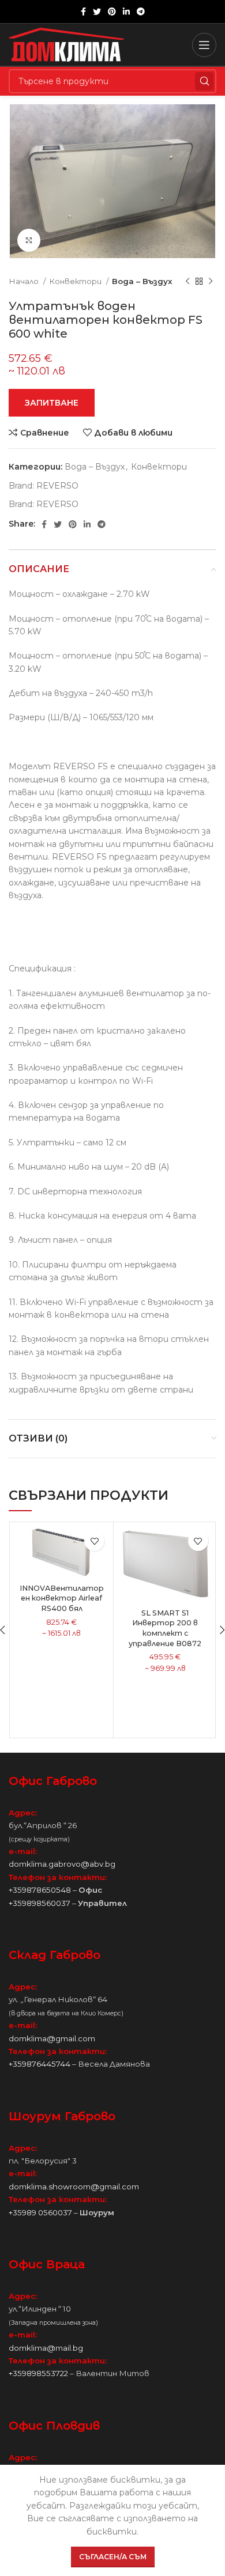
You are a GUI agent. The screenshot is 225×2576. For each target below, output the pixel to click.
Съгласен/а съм (113, 2557)
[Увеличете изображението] (29, 240)
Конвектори (76, 281)
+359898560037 (40, 1903)
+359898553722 (38, 2373)
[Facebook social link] (83, 12)
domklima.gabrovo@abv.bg (62, 1864)
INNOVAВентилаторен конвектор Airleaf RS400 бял (62, 1598)
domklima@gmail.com (52, 2038)
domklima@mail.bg (46, 2348)
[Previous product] (187, 282)
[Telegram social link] (141, 12)
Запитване (52, 403)
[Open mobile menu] (204, 45)
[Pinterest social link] (112, 12)
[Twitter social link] (97, 12)
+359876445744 (40, 2064)
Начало (25, 281)
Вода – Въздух (142, 281)
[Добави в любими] (94, 1541)
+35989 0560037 (40, 2212)
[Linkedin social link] (126, 12)
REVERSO (57, 486)
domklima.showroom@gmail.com (74, 2187)
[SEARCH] (204, 81)
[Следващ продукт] (211, 282)
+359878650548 (40, 1890)
